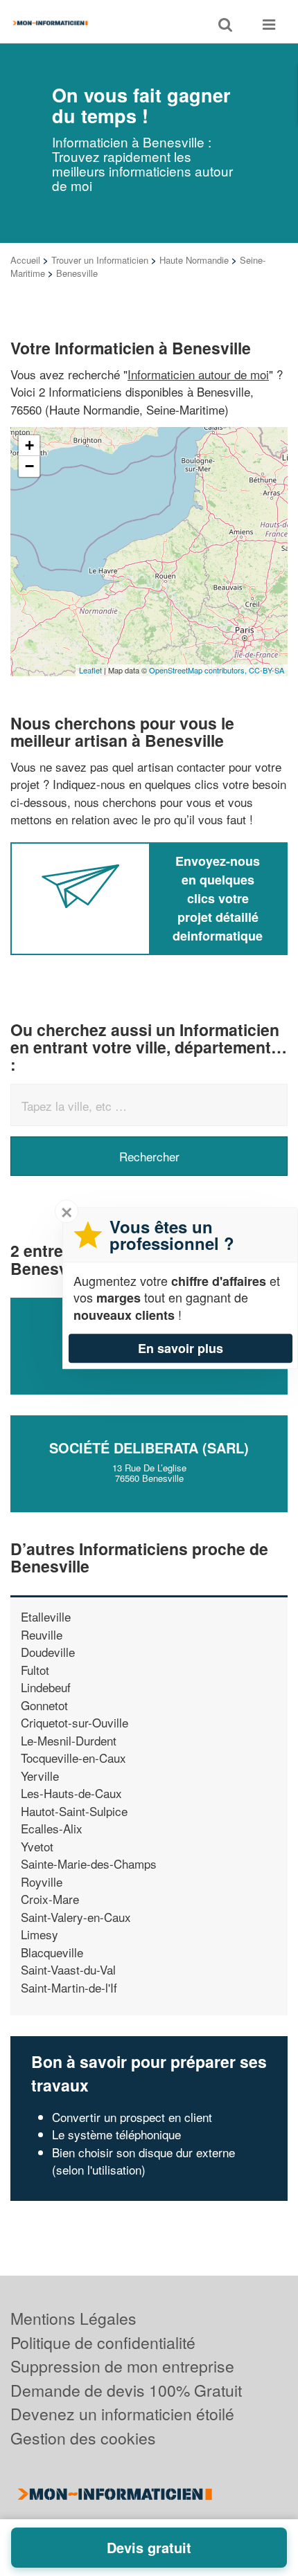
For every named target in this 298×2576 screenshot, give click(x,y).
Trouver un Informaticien (100, 260)
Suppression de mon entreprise (122, 2366)
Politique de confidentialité (103, 2342)
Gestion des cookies (83, 2438)
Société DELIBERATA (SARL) (149, 1448)
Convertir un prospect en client (132, 2117)
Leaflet (90, 670)
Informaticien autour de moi (198, 374)
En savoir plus (181, 1348)
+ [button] (29, 445)
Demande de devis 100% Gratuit (126, 2390)
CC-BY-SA (266, 670)
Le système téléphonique (116, 2134)
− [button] (29, 466)
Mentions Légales (73, 2318)
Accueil (25, 260)
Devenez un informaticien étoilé (122, 2414)
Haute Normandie (194, 260)
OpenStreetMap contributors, (199, 670)
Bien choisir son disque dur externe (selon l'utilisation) (143, 2161)
